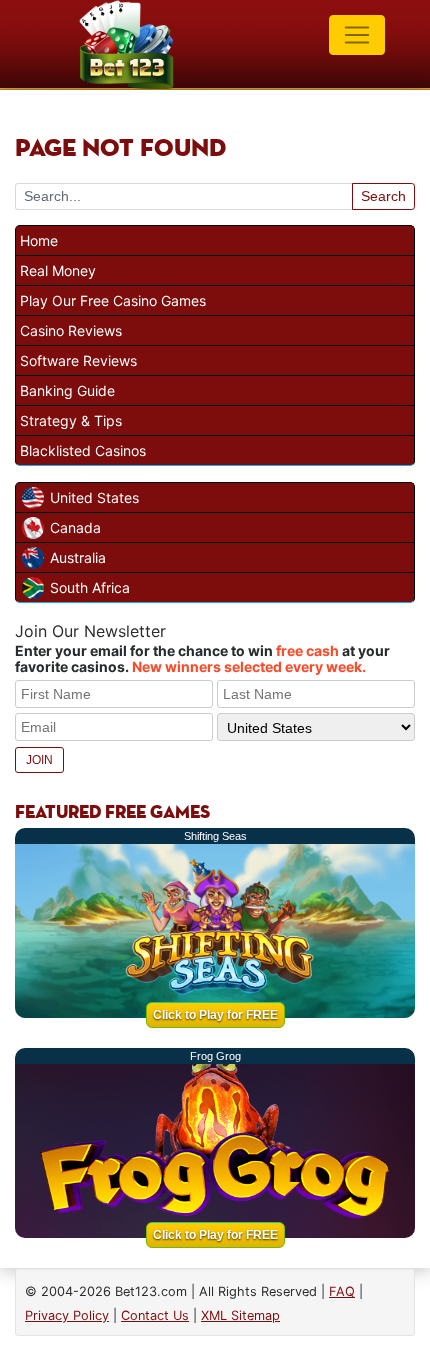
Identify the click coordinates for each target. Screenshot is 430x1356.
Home (39, 240)
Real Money (58, 270)
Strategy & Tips (71, 420)
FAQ (342, 1291)
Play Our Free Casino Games (113, 300)
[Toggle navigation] (357, 35)
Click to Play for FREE (215, 1015)
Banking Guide (67, 390)
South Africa (90, 587)
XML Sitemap (240, 1315)
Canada (75, 527)
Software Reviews (78, 360)
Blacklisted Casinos (83, 450)
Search (383, 196)
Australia (78, 557)
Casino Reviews (71, 330)
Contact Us (155, 1315)
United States (94, 497)
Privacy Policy (67, 1315)
